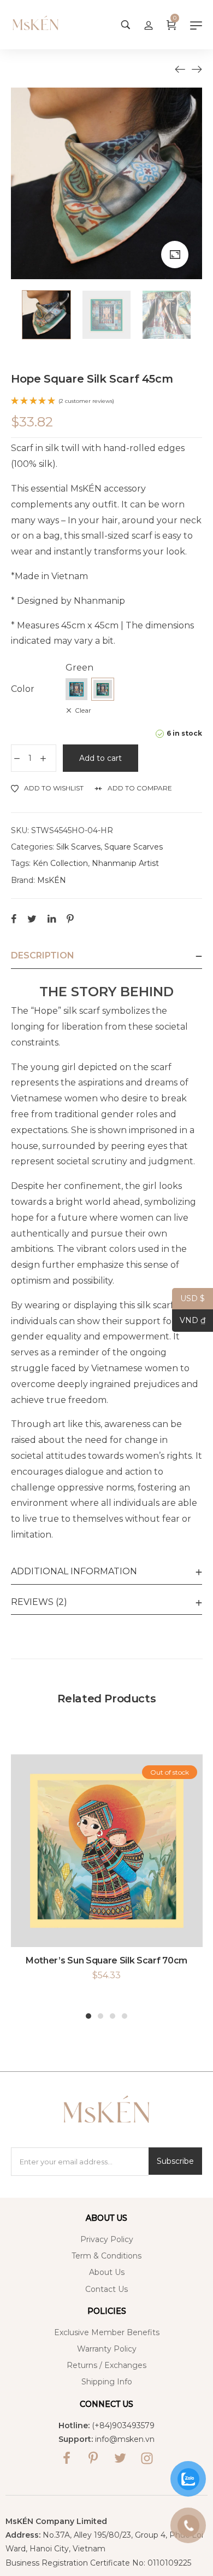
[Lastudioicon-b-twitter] (120, 2458)
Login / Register (149, 25)
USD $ (188, 1299)
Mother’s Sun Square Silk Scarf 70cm (106, 1960)
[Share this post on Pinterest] (70, 919)
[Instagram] (147, 2458)
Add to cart (100, 758)
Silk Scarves (78, 847)
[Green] (103, 689)
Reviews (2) (39, 1602)
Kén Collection (60, 863)
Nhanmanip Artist (125, 863)
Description (43, 955)
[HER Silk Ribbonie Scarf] (197, 69)
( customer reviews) (86, 401)
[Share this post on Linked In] (52, 919)
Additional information (74, 1571)
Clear (83, 710)
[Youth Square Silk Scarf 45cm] (180, 69)
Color (23, 689)
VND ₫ (189, 1321)
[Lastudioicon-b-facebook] (67, 2458)
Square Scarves (134, 847)
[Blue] (76, 689)
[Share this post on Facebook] (14, 919)
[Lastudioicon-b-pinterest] (93, 2458)
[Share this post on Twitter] (32, 919)
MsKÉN (52, 880)
